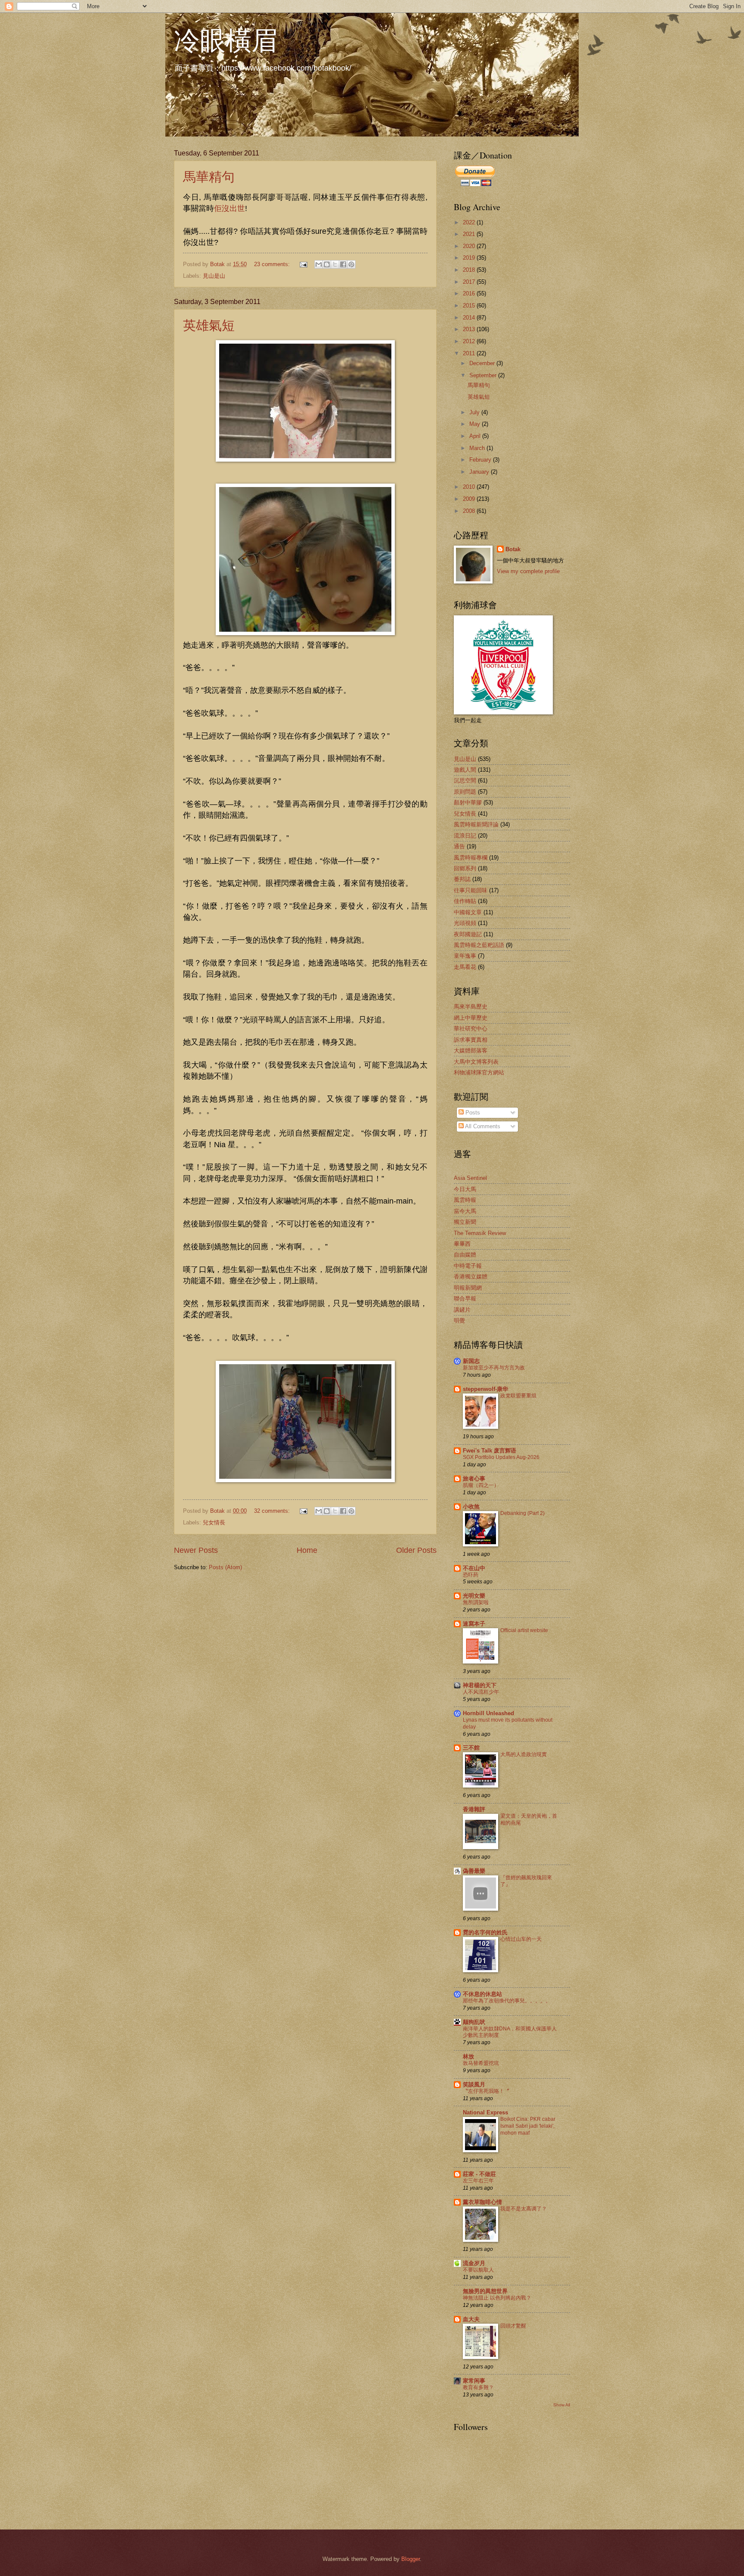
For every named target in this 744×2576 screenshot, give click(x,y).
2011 (470, 353)
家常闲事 (474, 2381)
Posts (472, 1113)
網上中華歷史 (471, 1018)
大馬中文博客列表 (476, 1062)
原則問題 (465, 792)
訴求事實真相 (471, 1040)
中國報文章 (468, 912)
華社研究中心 (471, 1029)
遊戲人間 (465, 770)
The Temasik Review (480, 1233)
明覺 (459, 1321)
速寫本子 (474, 1624)
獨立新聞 (465, 1222)
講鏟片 (462, 1310)
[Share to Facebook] (343, 264)
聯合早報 (465, 1299)
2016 (470, 293)
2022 (470, 222)
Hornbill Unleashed (488, 1713)
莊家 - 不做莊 (479, 2174)
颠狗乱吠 (474, 2022)
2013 (470, 329)
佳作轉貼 (465, 901)
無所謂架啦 (476, 1602)
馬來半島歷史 (471, 1007)
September (484, 375)
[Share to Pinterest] (351, 264)
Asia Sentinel (470, 1178)
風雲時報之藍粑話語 (479, 945)
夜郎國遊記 (468, 934)
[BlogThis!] (327, 264)
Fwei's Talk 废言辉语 (490, 1451)
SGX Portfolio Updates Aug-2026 (501, 1457)
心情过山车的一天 (521, 1939)
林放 (468, 2056)
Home (307, 1550)
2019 (470, 258)
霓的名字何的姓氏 (485, 1932)
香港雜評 (474, 1809)
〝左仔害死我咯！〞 (486, 2091)
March (478, 448)
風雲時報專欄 (471, 858)
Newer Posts (196, 1550)
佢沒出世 (229, 208)
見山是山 (214, 276)
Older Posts (416, 1550)
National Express (485, 2112)
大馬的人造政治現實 (524, 1754)
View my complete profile (528, 571)
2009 (470, 499)
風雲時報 (465, 1200)
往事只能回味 (471, 890)
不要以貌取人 (478, 2270)
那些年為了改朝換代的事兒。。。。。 (507, 2001)
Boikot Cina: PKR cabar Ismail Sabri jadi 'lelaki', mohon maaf (528, 2126)
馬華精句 (209, 176)
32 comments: (273, 1511)
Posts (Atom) (225, 1567)
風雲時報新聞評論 (476, 824)
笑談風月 (474, 2084)
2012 (470, 341)
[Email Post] (303, 264)
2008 (470, 511)
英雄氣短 (209, 325)
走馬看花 (465, 967)
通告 (459, 846)
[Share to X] (335, 264)
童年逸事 (465, 956)
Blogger (411, 2559)
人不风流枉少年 (481, 1692)
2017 (470, 282)
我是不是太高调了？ (524, 2209)
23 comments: (273, 264)
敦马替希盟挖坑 (481, 2063)
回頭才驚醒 (513, 2326)
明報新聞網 (468, 1288)
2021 (470, 234)
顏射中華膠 (468, 802)
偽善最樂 (474, 1871)
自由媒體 (465, 1255)
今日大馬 (465, 1189)
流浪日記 (465, 836)
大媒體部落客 (471, 1051)
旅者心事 (474, 1479)
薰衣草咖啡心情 (482, 2202)
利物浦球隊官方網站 (479, 1072)
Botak (513, 549)
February (481, 460)
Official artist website (524, 1630)
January (480, 472)
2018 (470, 270)
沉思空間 (465, 781)
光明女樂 (474, 1596)
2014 (470, 318)
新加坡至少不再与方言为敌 (494, 1368)
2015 (470, 306)
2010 (470, 487)
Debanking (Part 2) (522, 1513)
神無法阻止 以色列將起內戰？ (497, 2298)
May (476, 424)
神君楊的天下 (480, 1685)
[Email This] (319, 264)
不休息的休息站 (482, 1994)
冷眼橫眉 (226, 40)
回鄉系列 (465, 868)
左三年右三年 (478, 2181)
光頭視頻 (465, 923)
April (476, 436)
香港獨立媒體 (471, 1277)
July (475, 412)
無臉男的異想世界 (485, 2291)
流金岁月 (474, 2263)
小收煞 (471, 1507)
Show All (562, 2405)
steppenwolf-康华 (485, 1389)
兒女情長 (214, 1522)
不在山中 (474, 1568)
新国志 (471, 1361)
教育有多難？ (478, 2387)
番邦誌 (462, 879)
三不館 (471, 1748)
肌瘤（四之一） (481, 1485)
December (483, 363)
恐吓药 (471, 1575)
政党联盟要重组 (518, 1396)
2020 (470, 246)
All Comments (482, 1126)
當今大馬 (465, 1211)
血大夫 (471, 2319)
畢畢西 (462, 1244)
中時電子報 (468, 1266)
